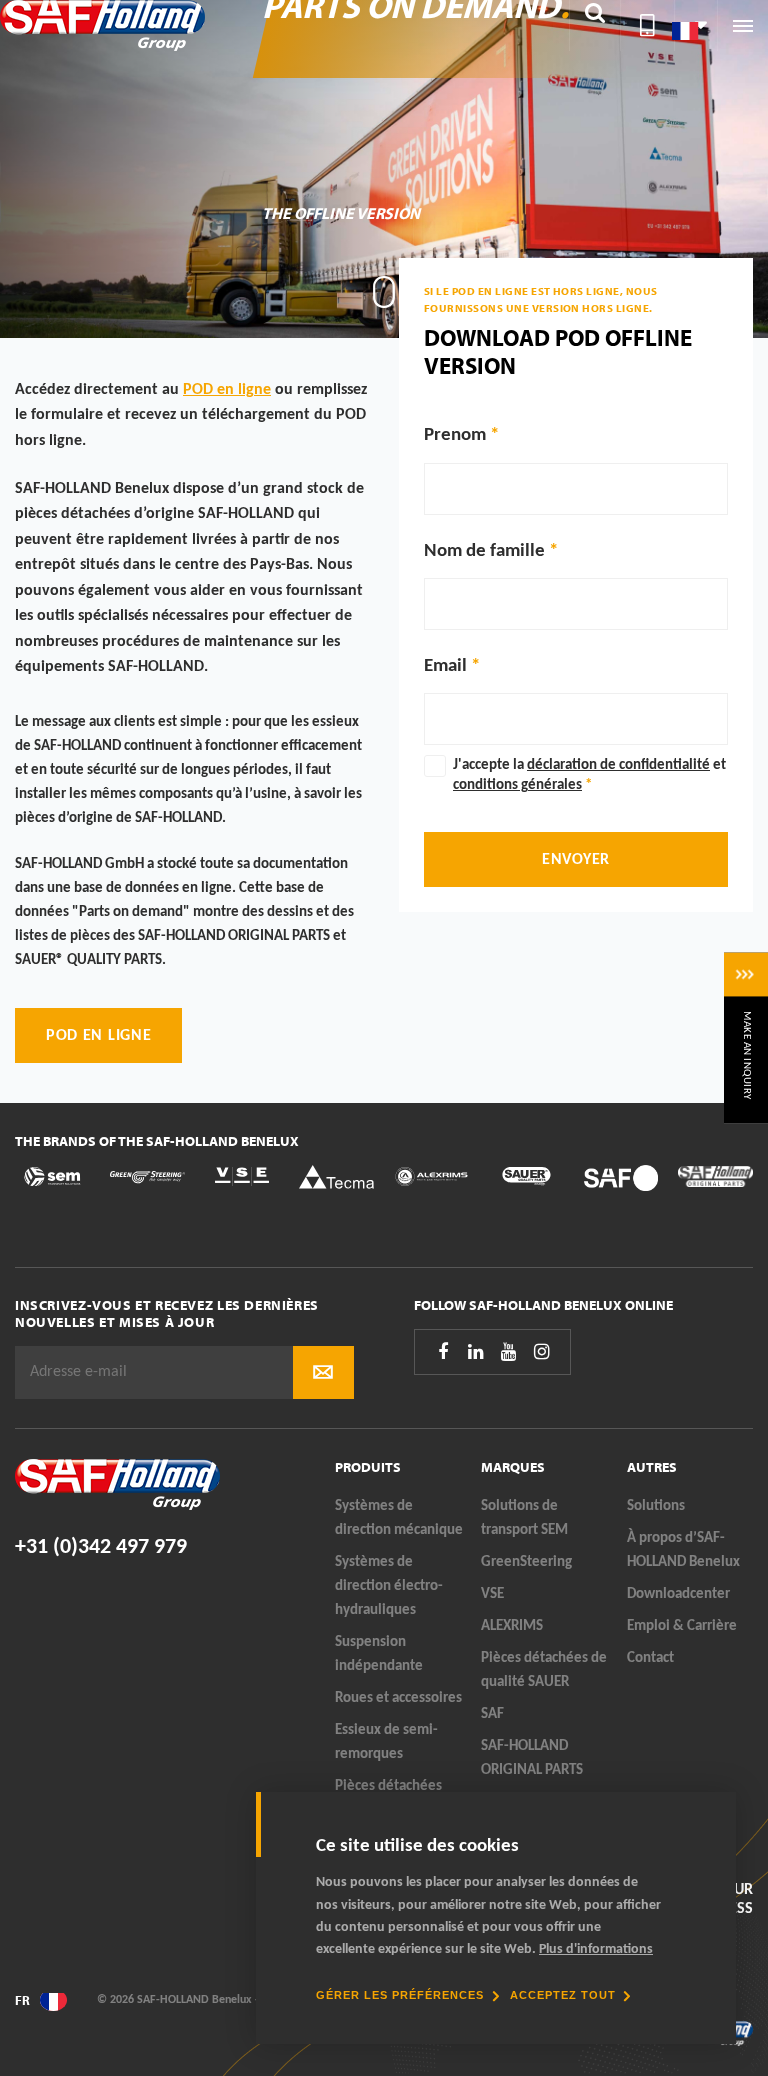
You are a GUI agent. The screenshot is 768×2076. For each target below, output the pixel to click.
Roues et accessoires (398, 1698)
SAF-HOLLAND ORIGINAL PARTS (532, 1758)
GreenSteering (526, 1562)
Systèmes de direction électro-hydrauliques (389, 1586)
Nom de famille (484, 551)
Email (445, 666)
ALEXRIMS (512, 1626)
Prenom (457, 435)
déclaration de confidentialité (618, 765)
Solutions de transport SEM (524, 1518)
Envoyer (576, 860)
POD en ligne (227, 390)
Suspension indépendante (379, 1654)
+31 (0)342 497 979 (101, 1547)
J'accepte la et (589, 775)
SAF (492, 1714)
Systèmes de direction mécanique (399, 1518)
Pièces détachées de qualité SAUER (544, 1670)
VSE (492, 1594)
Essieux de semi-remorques (386, 1742)
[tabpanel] (384, 169)
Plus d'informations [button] (596, 1949)
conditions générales (517, 785)
